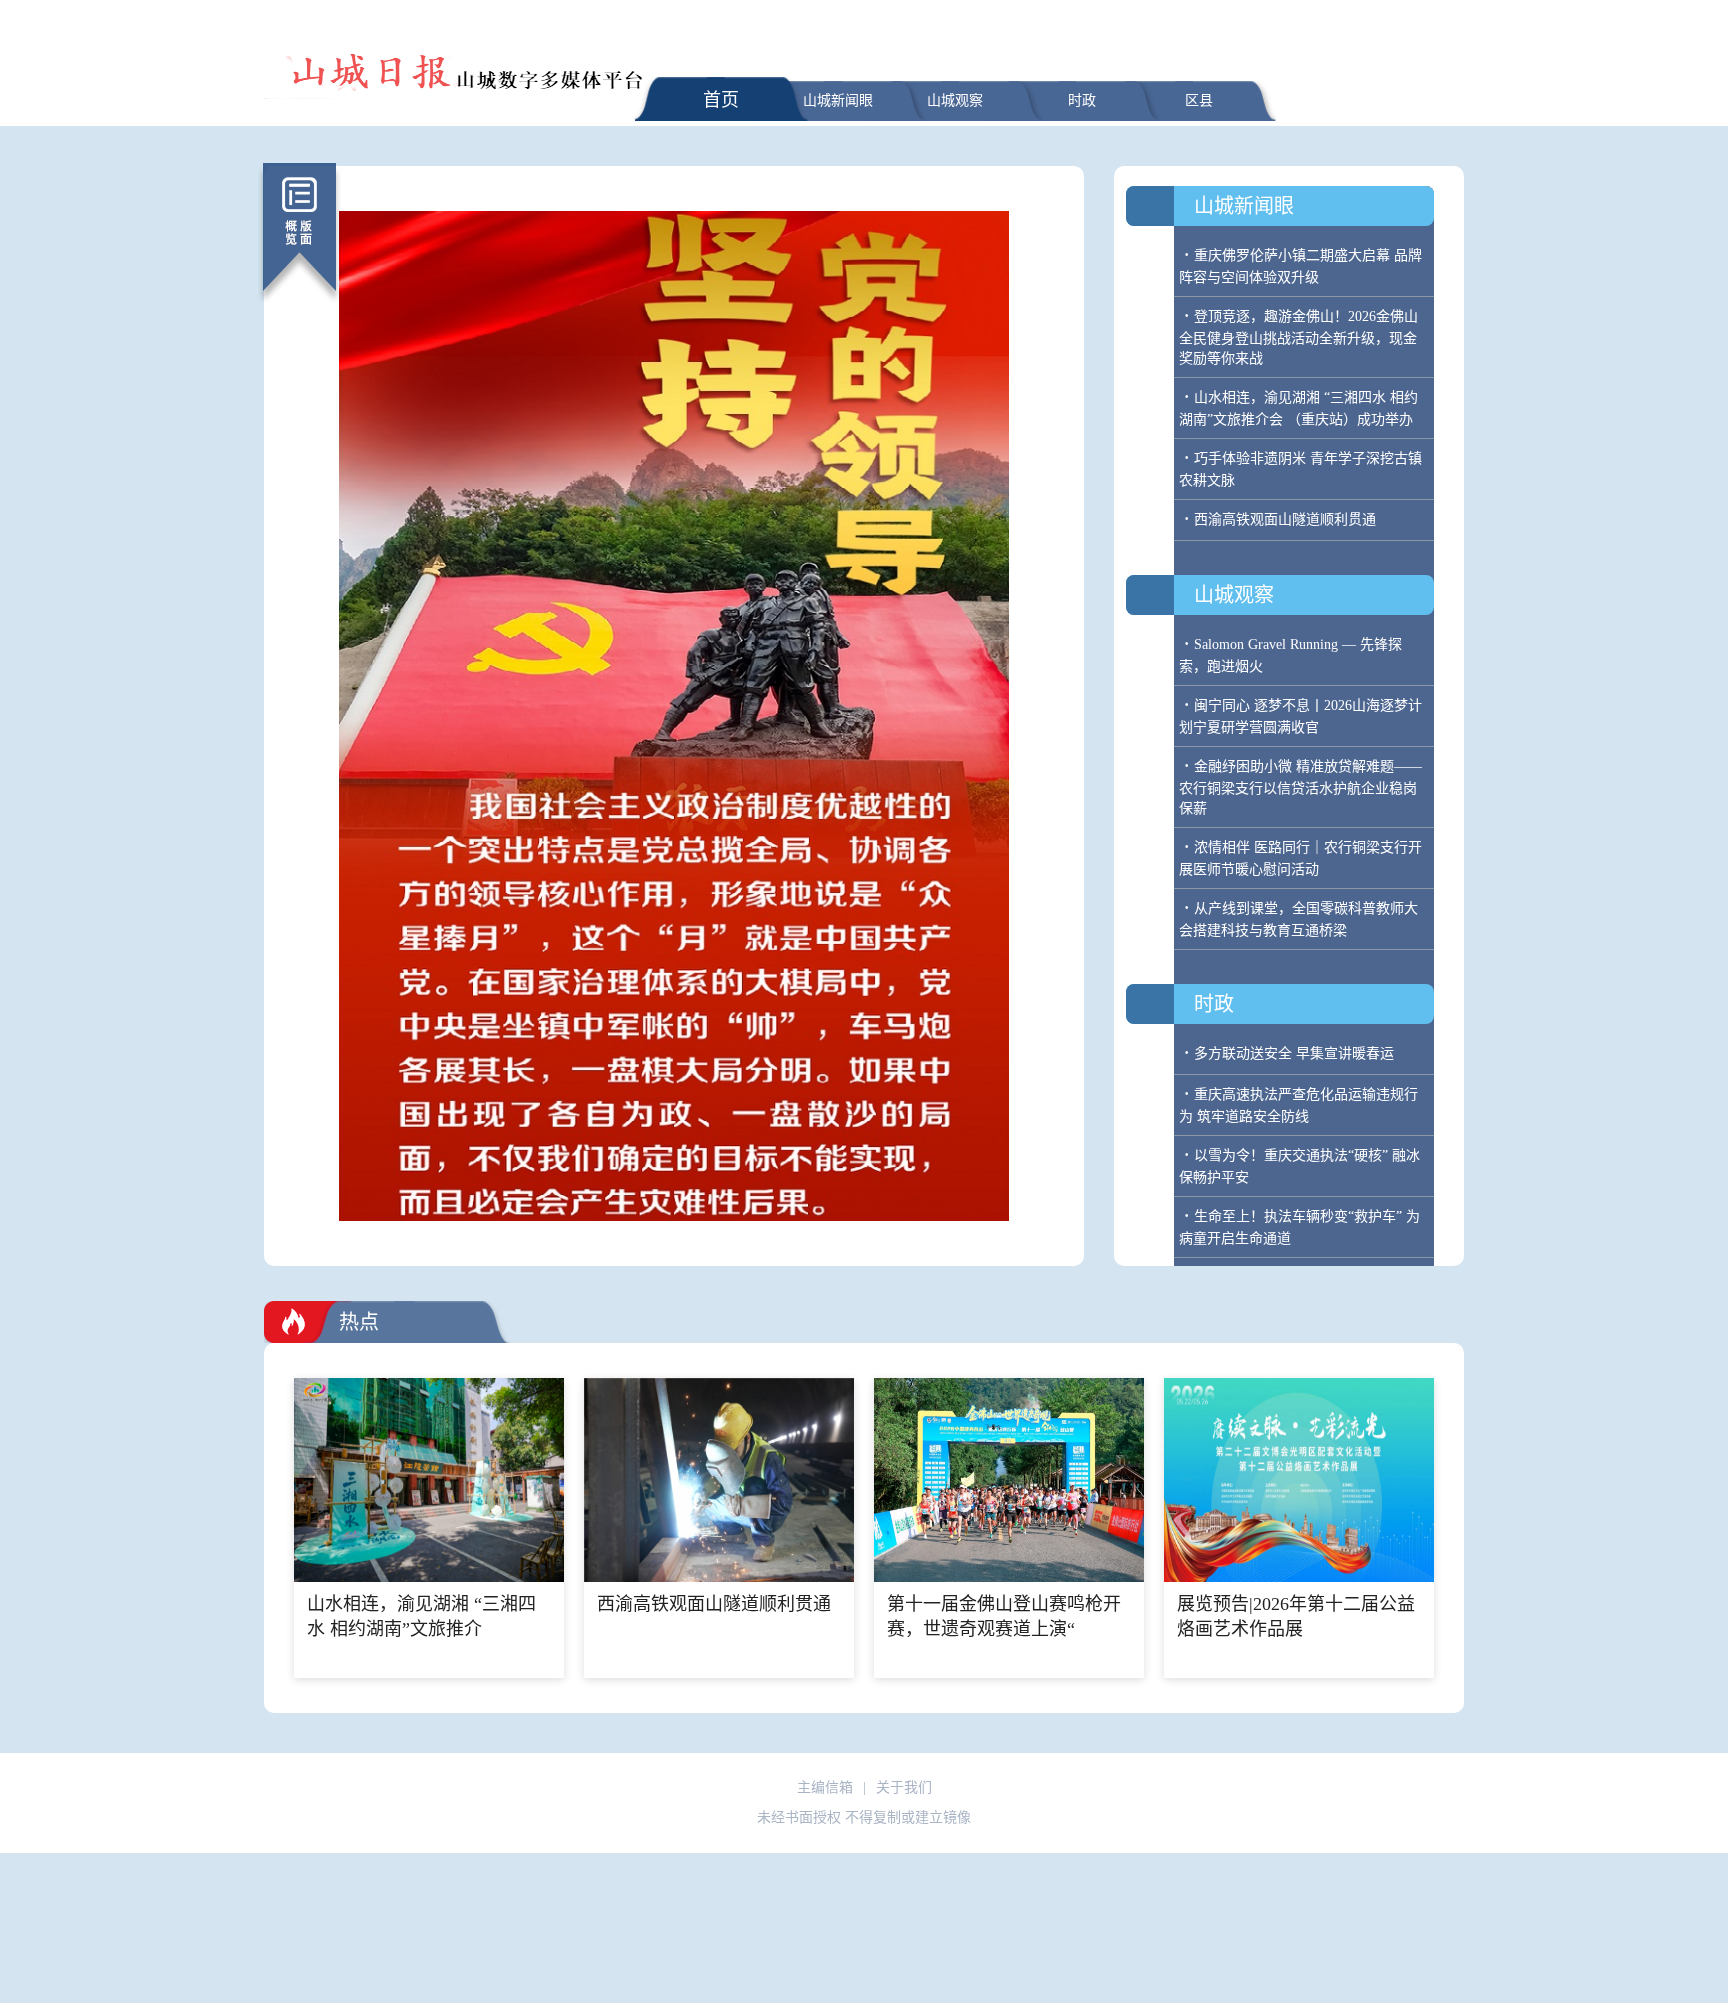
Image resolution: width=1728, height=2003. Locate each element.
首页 (721, 100)
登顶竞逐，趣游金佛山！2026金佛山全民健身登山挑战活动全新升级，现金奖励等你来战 (1298, 337)
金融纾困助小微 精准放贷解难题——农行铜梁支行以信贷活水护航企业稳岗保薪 (1300, 787)
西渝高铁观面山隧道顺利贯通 (1285, 519)
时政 (1082, 100)
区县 (1199, 100)
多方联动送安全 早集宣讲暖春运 (1294, 1053)
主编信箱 (825, 1787)
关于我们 (904, 1787)
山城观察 (955, 100)
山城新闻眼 (838, 100)
